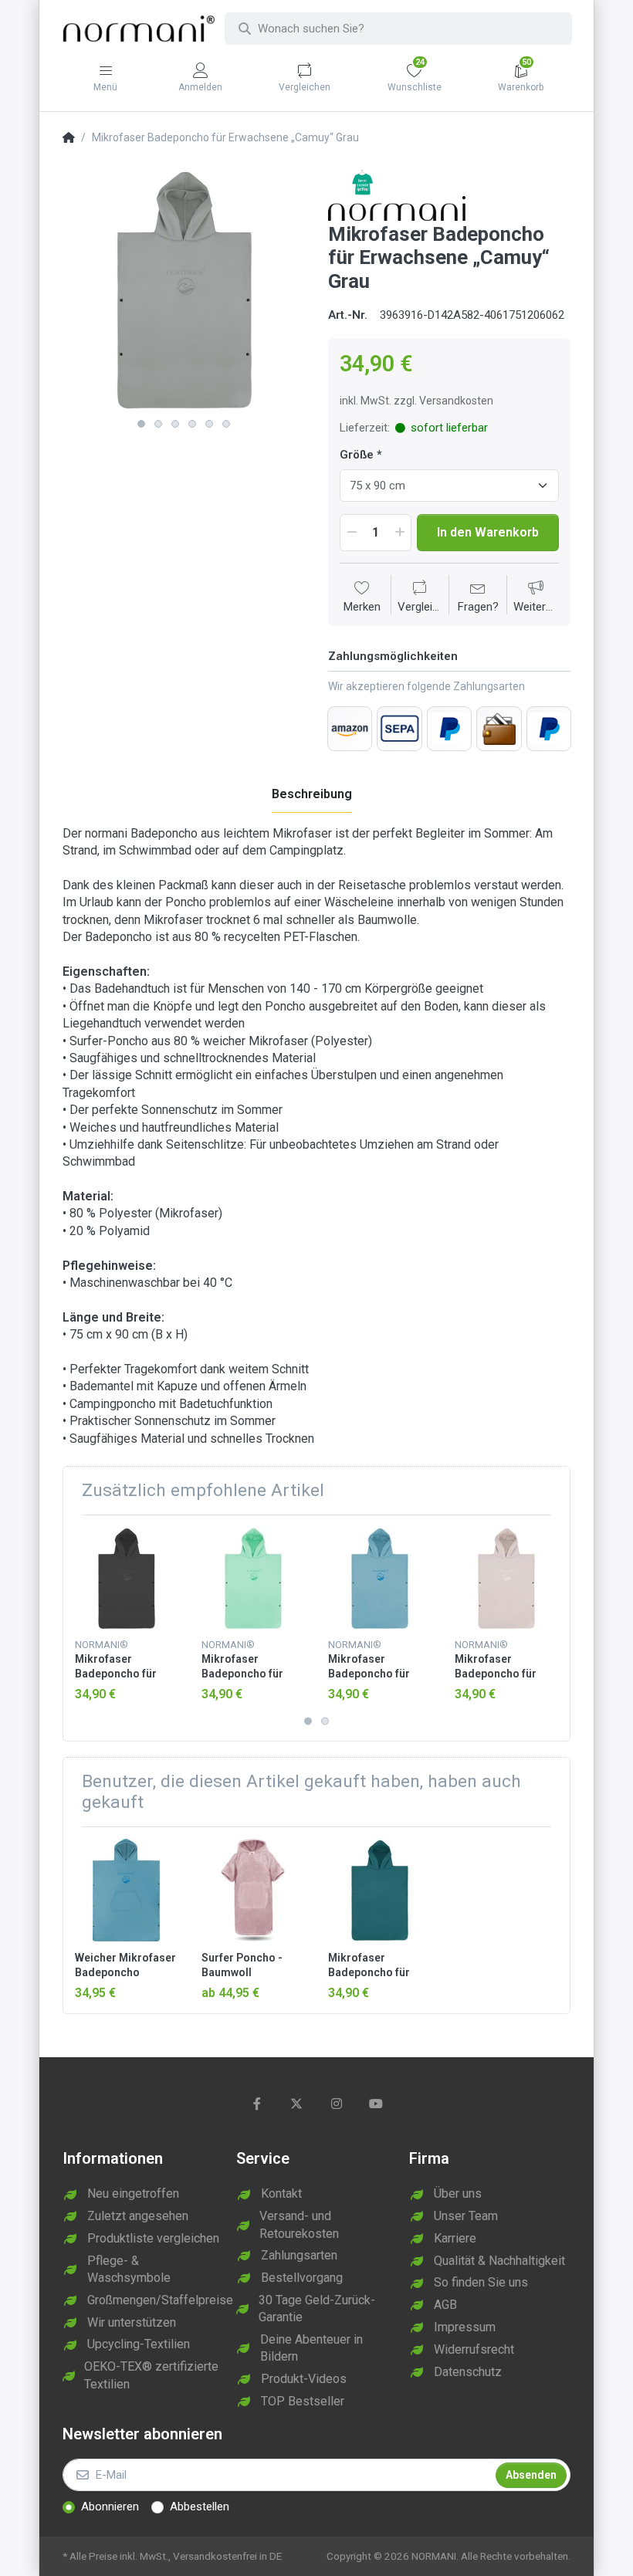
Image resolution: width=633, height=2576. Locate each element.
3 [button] (175, 424)
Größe (357, 455)
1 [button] (141, 424)
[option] (184, 289)
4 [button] (192, 424)
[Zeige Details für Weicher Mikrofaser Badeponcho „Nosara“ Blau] (126, 1890)
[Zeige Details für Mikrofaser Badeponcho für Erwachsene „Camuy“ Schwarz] (126, 1578)
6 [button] (226, 424)
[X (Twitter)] (296, 2104)
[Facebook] (257, 2104)
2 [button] (158, 424)
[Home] (69, 138)
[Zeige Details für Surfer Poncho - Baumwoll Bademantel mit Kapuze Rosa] (253, 1890)
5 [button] (209, 424)
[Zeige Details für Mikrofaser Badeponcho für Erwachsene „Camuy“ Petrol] (379, 1890)
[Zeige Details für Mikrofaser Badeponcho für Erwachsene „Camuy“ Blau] (379, 1578)
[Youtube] (377, 2104)
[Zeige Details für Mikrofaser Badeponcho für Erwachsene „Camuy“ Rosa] (506, 1578)
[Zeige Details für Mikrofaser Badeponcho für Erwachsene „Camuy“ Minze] (253, 1578)
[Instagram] (337, 2104)
